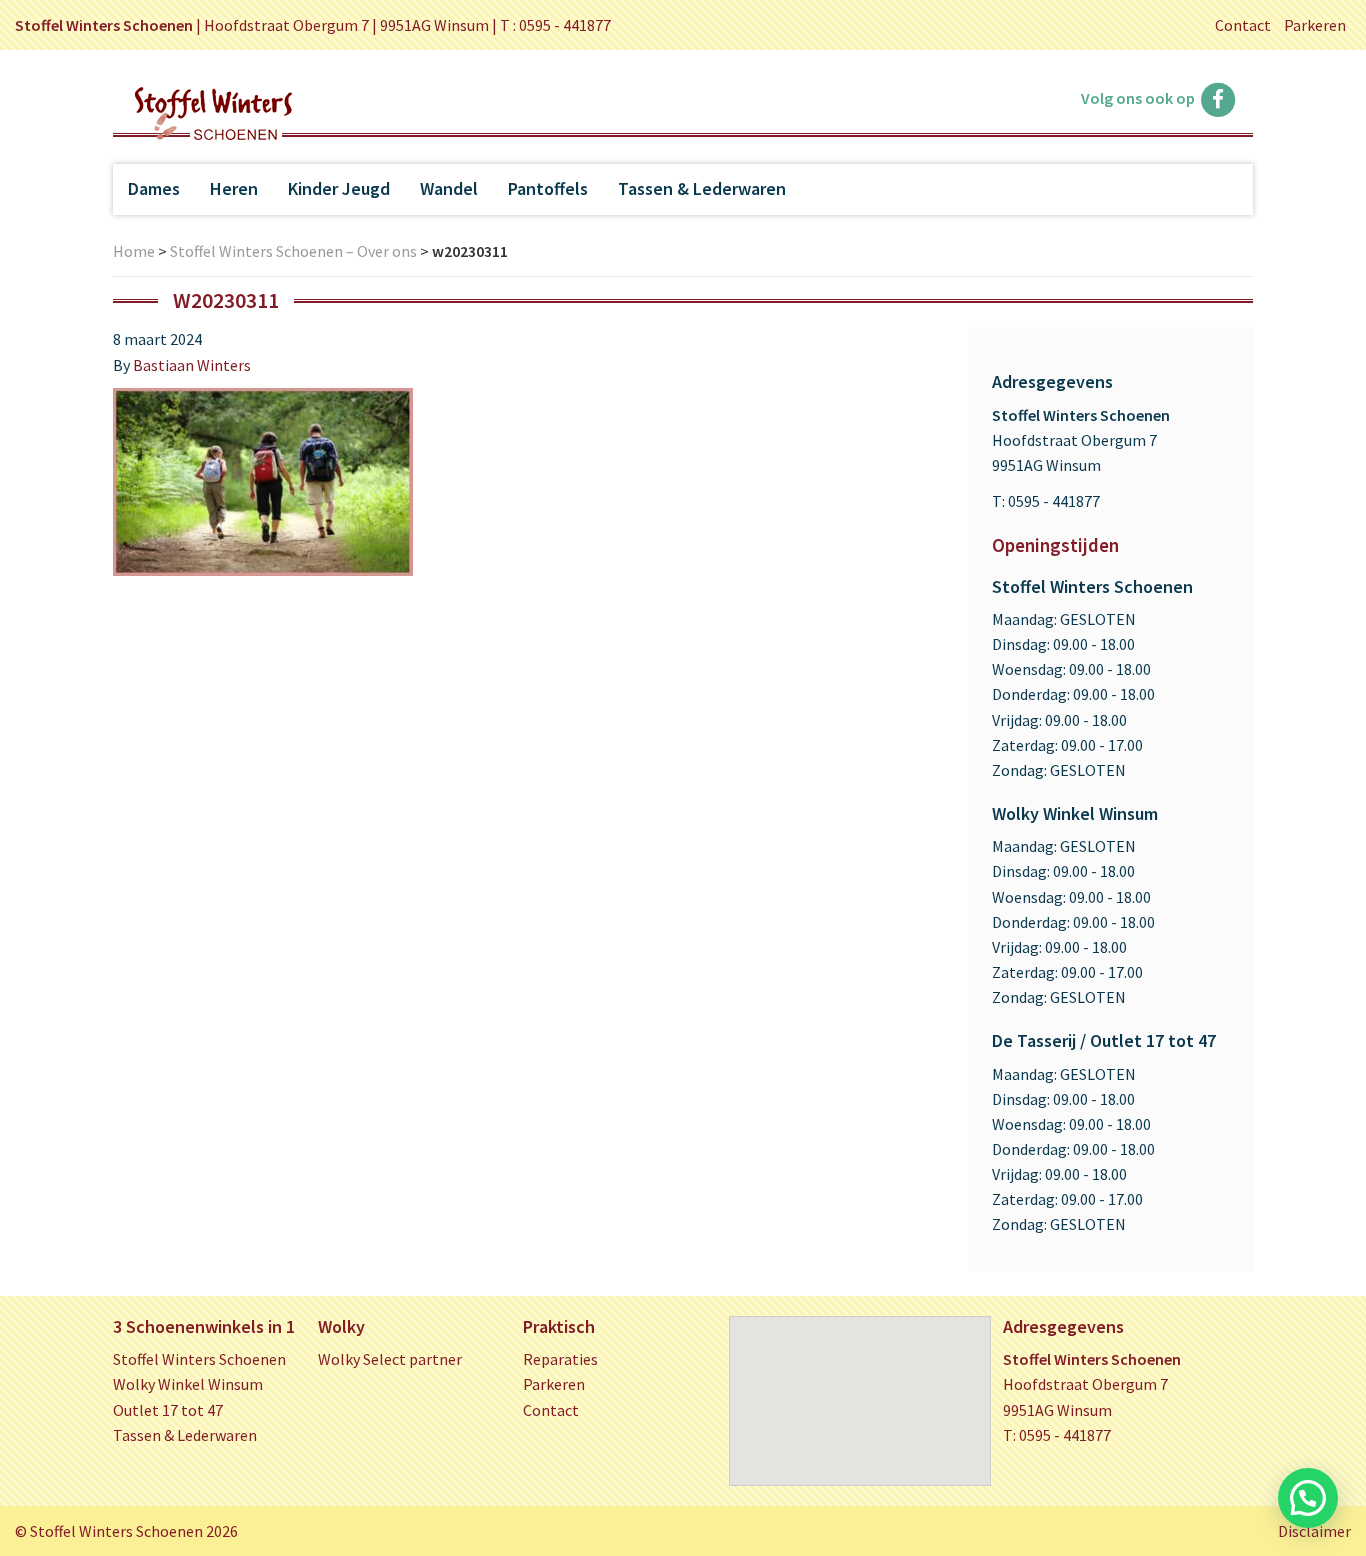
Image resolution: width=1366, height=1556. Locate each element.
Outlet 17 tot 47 (168, 1410)
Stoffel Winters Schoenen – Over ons (293, 251)
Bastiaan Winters (192, 365)
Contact (1243, 25)
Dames (154, 188)
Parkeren (1315, 25)
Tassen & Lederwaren (702, 188)
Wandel (449, 188)
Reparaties (560, 1359)
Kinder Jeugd (339, 188)
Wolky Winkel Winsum (188, 1384)
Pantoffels (548, 188)
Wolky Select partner (390, 1359)
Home (134, 251)
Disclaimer (1314, 1531)
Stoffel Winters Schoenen (199, 1359)
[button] (1308, 1498)
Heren (234, 188)
